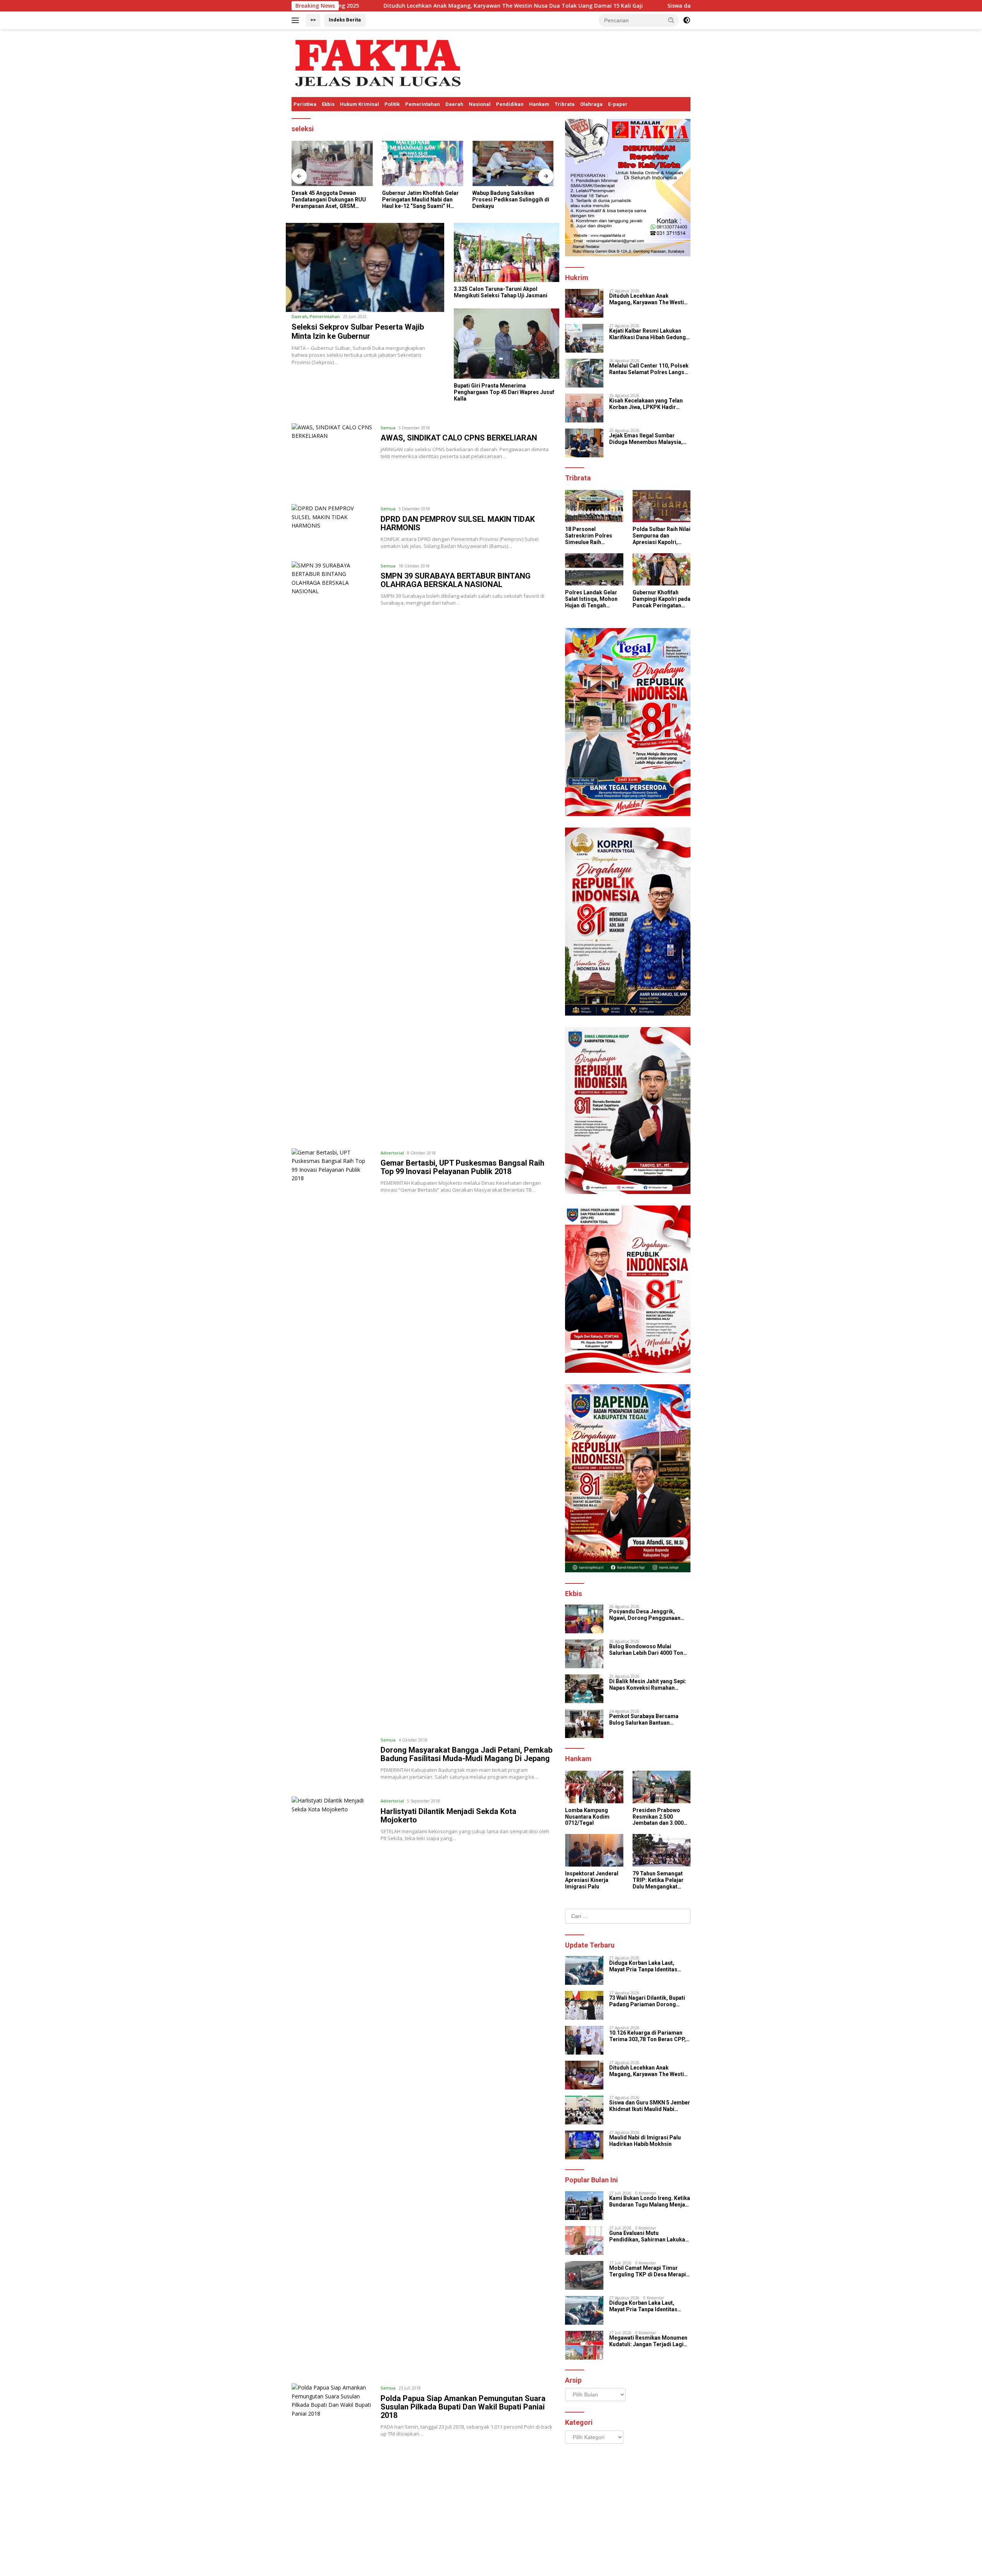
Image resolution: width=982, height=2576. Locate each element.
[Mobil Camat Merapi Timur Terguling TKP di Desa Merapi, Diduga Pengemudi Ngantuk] (584, 2275)
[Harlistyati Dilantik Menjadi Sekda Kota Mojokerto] (332, 2084)
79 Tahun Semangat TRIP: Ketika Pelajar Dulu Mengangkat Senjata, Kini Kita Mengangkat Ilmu (658, 1880)
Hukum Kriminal (359, 104)
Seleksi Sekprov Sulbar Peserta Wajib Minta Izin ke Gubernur (358, 331)
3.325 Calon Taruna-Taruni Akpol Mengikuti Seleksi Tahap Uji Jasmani (501, 292)
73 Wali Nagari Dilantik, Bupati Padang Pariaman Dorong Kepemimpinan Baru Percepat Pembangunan (647, 2001)
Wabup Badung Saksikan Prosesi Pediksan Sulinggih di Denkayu (421, 200)
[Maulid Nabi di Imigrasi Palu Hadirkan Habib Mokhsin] (584, 2145)
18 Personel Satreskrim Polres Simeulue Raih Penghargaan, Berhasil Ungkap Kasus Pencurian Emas (589, 536)
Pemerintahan (423, 104)
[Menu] (297, 20)
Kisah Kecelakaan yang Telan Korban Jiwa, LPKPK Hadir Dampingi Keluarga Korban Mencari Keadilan (646, 404)
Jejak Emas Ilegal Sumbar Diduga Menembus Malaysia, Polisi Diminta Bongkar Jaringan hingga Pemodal (646, 439)
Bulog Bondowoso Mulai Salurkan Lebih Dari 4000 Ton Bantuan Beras (646, 1650)
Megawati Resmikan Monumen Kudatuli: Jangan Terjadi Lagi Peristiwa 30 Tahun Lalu (648, 2341)
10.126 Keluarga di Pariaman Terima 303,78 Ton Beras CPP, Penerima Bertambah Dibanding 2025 (648, 2036)
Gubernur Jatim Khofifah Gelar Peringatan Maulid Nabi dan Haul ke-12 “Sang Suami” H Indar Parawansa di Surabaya (330, 200)
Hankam (539, 104)
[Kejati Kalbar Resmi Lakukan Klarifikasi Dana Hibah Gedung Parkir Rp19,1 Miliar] (584, 338)
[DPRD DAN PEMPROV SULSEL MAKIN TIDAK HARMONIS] (332, 527)
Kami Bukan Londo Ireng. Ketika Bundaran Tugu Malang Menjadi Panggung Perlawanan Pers (650, 2202)
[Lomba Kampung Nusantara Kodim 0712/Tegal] (594, 1787)
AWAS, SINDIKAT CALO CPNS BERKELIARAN (459, 438)
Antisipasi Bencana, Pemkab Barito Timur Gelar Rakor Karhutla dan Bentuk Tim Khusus (508, 200)
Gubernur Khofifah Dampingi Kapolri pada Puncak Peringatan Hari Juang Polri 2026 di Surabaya (662, 599)
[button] (671, 20)
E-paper (618, 104)
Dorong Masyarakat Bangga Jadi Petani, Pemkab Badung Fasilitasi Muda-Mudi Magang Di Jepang (466, 1754)
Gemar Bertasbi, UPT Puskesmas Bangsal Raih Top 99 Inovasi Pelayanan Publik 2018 (462, 1167)
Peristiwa (305, 104)
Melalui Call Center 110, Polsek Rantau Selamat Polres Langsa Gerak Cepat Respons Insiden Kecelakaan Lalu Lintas (649, 369)
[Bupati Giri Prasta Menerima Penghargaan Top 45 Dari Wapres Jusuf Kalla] (507, 344)
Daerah (454, 104)
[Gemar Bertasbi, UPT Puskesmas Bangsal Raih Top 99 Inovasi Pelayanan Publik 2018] (332, 1436)
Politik (392, 104)
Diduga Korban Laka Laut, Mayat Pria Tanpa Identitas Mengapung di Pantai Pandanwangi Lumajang (643, 1966)
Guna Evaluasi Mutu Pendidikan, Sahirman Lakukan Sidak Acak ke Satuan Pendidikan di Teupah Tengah (649, 2236)
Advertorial (392, 1153)
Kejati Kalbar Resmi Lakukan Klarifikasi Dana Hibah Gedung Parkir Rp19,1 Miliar (648, 334)
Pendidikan (510, 104)
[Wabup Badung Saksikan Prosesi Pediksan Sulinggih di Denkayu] (423, 164)
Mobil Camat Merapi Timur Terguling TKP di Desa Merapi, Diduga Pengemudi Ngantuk (648, 2271)
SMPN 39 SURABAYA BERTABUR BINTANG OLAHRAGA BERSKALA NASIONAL (456, 580)
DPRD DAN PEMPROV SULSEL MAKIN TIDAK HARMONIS (458, 523)
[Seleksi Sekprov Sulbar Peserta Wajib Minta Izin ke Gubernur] (365, 267)
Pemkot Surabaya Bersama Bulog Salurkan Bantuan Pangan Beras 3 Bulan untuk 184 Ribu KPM (650, 1720)
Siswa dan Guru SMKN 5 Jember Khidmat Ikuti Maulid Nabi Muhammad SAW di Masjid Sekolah (527, 6)
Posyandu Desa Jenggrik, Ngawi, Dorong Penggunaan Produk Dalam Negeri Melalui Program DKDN (647, 1615)
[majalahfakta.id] (378, 62)
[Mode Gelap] (687, 20)
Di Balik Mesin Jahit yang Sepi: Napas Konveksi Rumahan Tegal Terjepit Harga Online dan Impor (649, 1685)
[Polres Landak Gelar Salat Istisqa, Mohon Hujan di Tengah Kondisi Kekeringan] (594, 570)
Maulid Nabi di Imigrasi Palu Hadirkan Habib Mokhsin (645, 2141)
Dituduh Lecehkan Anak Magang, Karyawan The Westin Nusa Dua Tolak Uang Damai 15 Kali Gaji (649, 299)
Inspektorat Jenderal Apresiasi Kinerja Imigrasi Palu (592, 1880)
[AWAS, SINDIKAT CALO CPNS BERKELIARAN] (332, 458)
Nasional (480, 104)
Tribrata (565, 104)
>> (313, 20)
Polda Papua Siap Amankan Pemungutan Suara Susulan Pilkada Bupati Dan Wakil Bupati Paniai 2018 (463, 2407)
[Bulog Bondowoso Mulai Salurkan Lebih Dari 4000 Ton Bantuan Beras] (584, 1654)
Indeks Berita (345, 20)
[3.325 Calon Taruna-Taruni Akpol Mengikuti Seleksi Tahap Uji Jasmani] (507, 253)
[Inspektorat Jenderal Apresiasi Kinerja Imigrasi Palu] (594, 1850)
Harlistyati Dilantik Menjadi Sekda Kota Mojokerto (448, 1816)
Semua (388, 428)
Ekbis (328, 104)
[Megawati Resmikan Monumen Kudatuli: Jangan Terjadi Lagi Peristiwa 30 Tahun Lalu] (584, 2345)
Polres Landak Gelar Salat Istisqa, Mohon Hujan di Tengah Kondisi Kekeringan (591, 599)
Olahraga (591, 104)
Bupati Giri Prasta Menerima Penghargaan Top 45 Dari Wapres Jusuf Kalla (504, 392)
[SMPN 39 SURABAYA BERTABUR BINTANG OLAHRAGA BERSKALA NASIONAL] (332, 849)
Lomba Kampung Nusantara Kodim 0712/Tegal (587, 1817)
